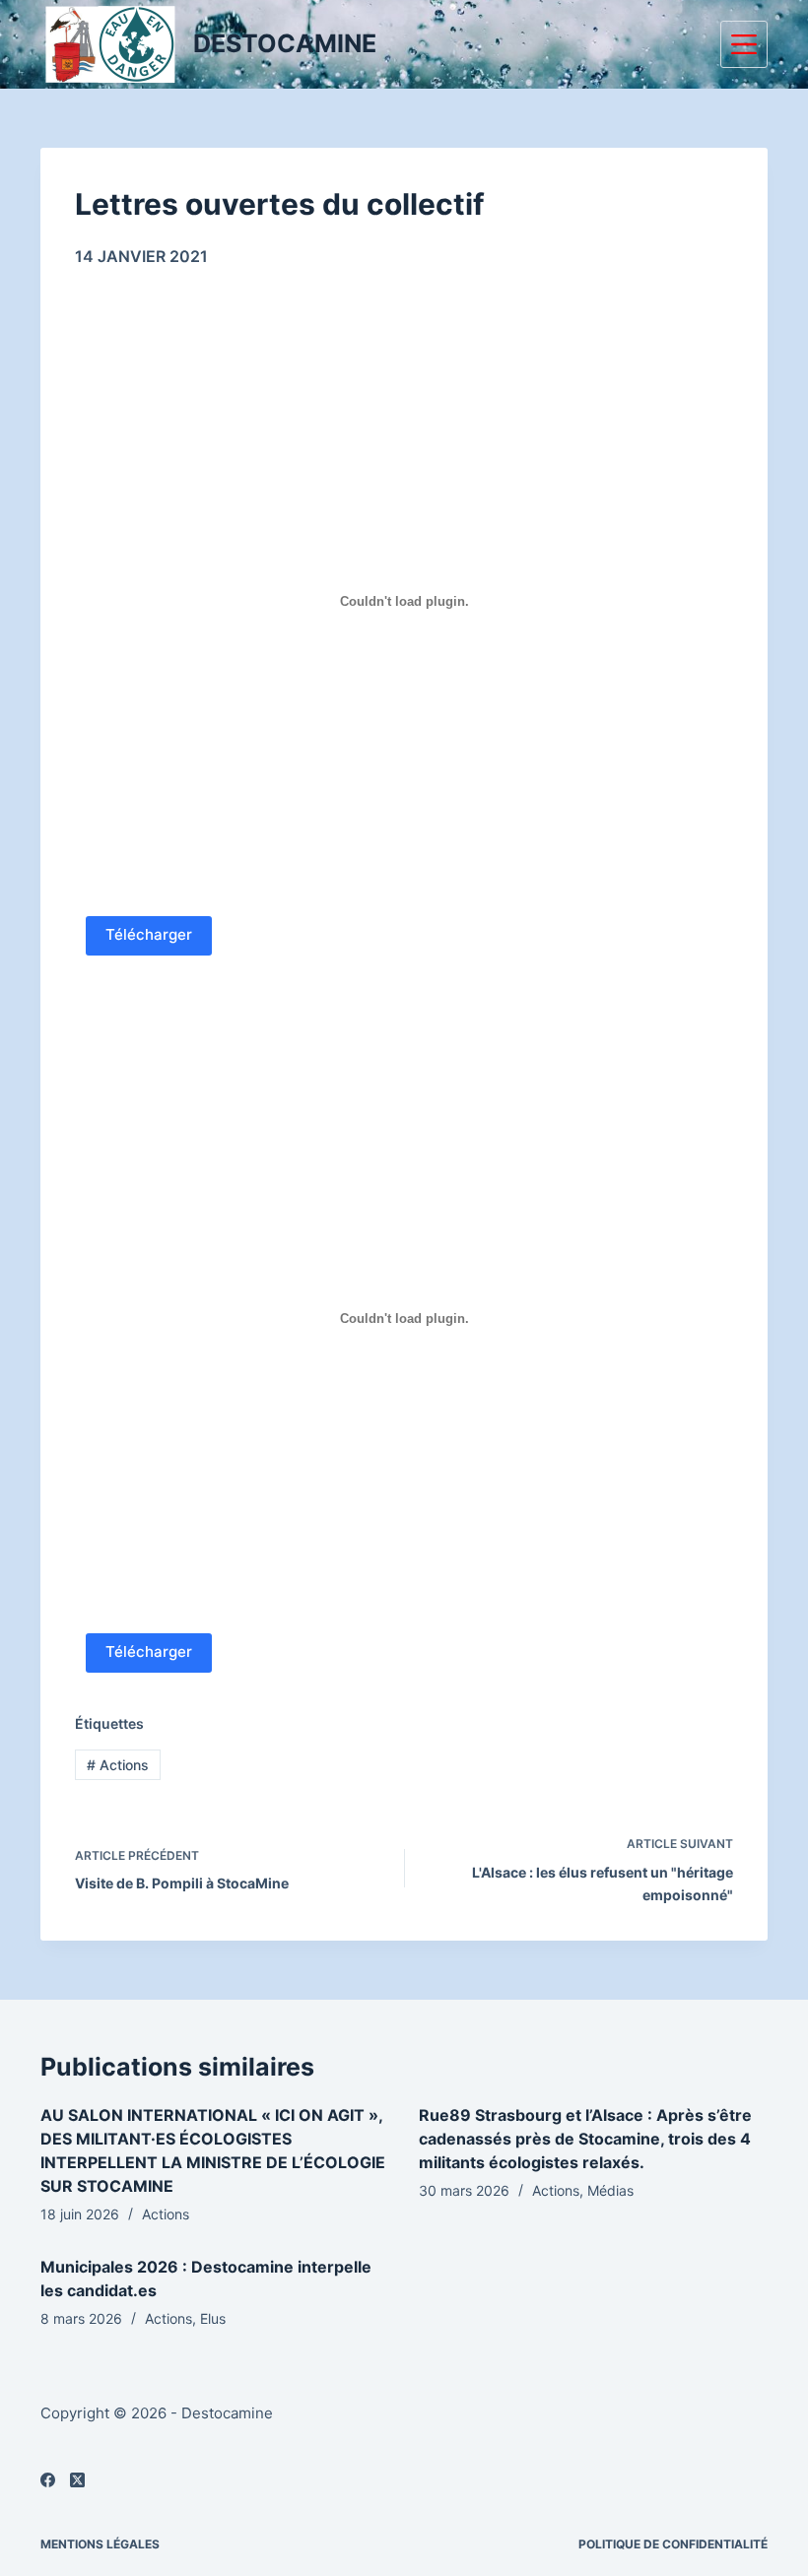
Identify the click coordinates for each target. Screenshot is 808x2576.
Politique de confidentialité (673, 2544)
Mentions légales (100, 2544)
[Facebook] (48, 2480)
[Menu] (744, 44)
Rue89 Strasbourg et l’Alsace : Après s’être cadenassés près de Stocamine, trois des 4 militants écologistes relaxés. (585, 2139)
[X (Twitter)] (77, 2480)
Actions (118, 1765)
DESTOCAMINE (285, 43)
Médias (610, 2190)
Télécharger (149, 934)
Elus (213, 2318)
